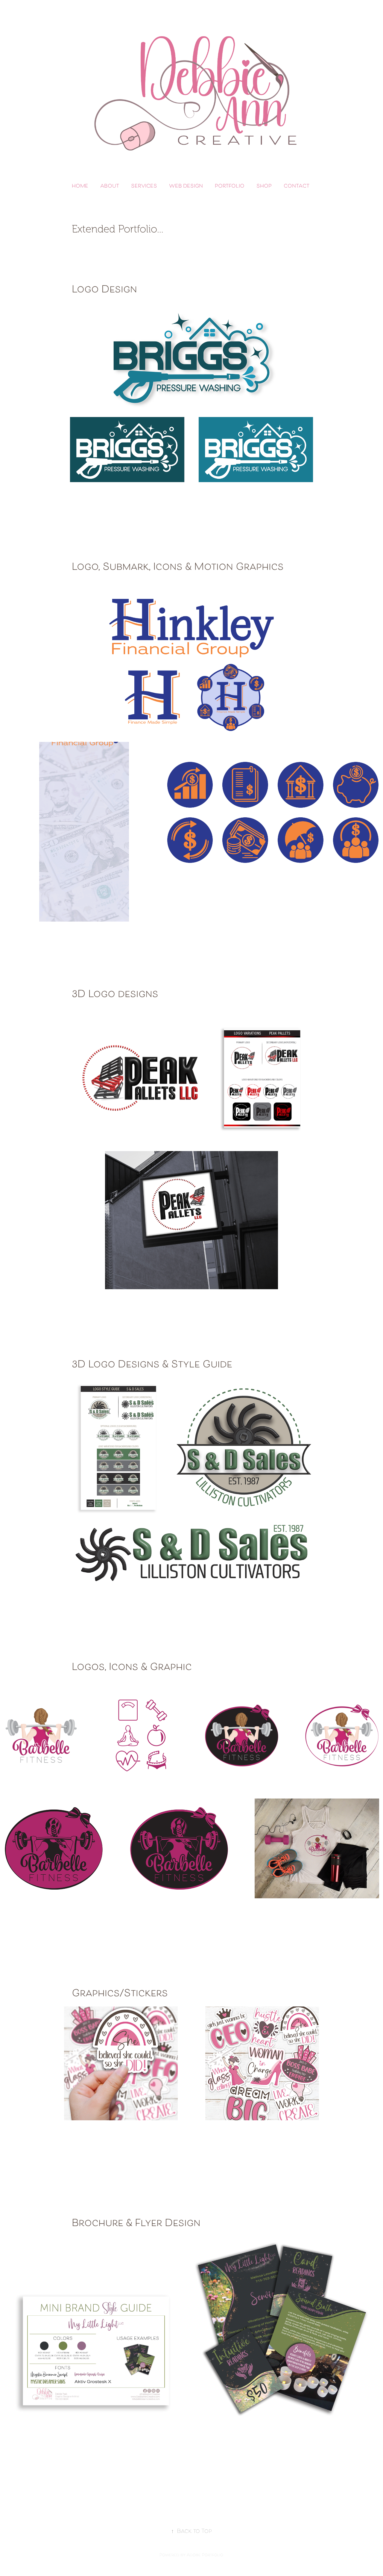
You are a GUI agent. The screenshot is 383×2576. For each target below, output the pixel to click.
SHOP (264, 187)
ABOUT (110, 187)
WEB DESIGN (186, 187)
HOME (80, 187)
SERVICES (144, 187)
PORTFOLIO (230, 187)
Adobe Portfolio (205, 2555)
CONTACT (297, 187)
